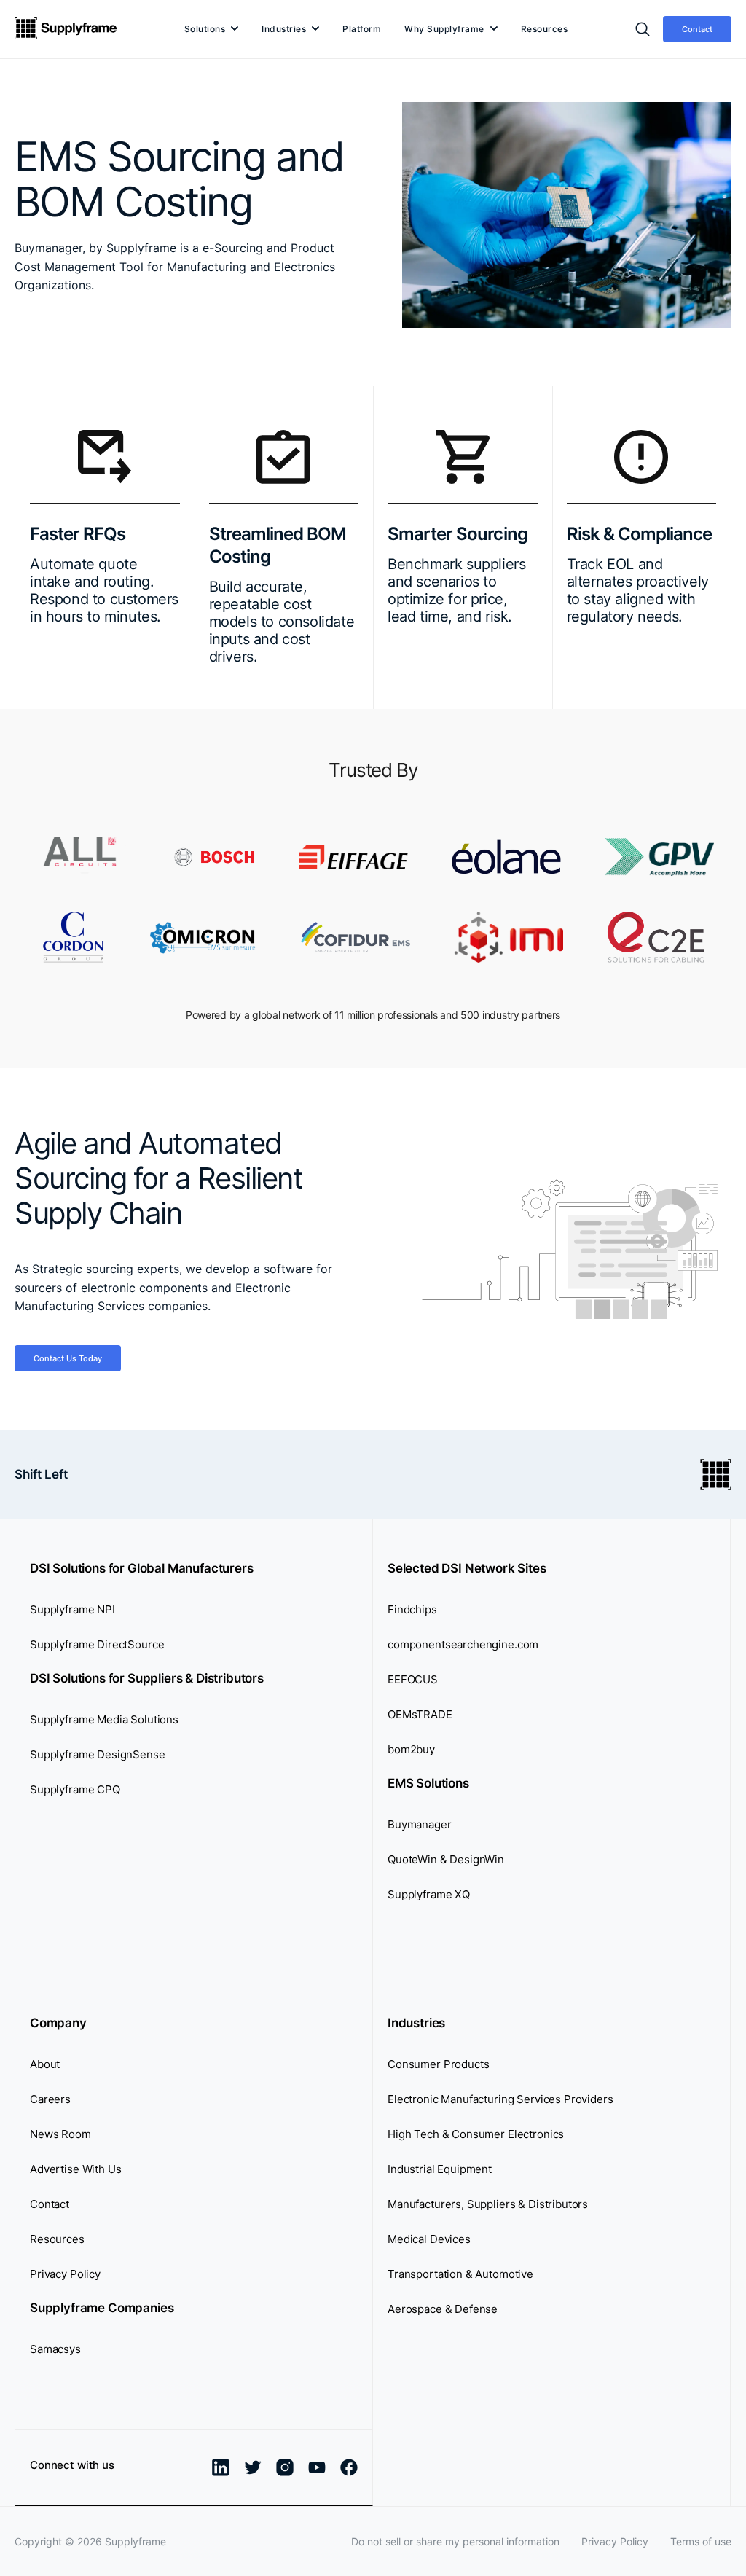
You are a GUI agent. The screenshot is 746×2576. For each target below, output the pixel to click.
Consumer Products (438, 2064)
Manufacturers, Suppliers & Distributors (488, 2204)
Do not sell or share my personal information (455, 2541)
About (45, 2064)
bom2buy (411, 1749)
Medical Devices (429, 2239)
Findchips (412, 1609)
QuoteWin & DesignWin (446, 1859)
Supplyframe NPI (72, 1609)
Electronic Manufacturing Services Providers (500, 2099)
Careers (50, 2099)
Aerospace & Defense (443, 2309)
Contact (697, 29)
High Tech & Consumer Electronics (476, 2134)
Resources (545, 29)
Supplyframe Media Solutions (104, 1719)
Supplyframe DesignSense (98, 1754)
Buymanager (420, 1824)
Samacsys (55, 2349)
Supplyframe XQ (429, 1894)
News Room (60, 2134)
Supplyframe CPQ (75, 1789)
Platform (362, 29)
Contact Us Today (68, 1358)
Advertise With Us (75, 2169)
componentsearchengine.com (463, 1644)
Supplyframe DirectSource (97, 1644)
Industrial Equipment (440, 2169)
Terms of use (701, 2541)
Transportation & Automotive (460, 2274)
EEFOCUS (413, 1679)
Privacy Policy (65, 2274)
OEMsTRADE (420, 1714)
